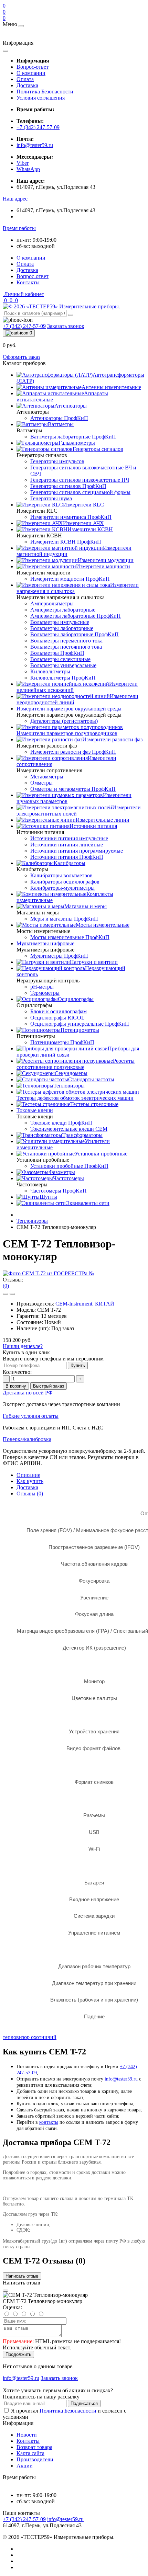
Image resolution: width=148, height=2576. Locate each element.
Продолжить (18, 2354)
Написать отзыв (22, 2276)
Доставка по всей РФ (28, 1393)
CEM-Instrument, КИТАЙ (85, 1304)
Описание (28, 1475)
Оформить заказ (22, 357)
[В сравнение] (12, 1294)
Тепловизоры (32, 1221)
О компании (31, 73)
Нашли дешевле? (23, 1346)
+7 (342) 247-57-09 (38, 127)
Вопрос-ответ (33, 67)
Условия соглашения (41, 98)
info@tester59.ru (35, 145)
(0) (6, 1286)
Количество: (17, 1372)
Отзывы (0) (30, 1494)
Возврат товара (34, 2447)
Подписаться (84, 2403)
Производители (35, 2459)
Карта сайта (30, 2453)
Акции (25, 2466)
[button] (15, 199)
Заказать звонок (66, 326)
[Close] (6, 2291)
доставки (62, 2178)
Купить (78, 1365)
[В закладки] (6, 1294)
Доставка (27, 85)
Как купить (30, 1481)
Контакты (28, 282)
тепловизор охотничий (30, 2037)
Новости (27, 2435)
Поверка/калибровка (27, 1439)
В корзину (16, 1386)
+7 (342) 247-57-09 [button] (24, 2519)
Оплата (25, 79)
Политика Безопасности (45, 92)
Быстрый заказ (49, 1386)
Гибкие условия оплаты (31, 1416)
